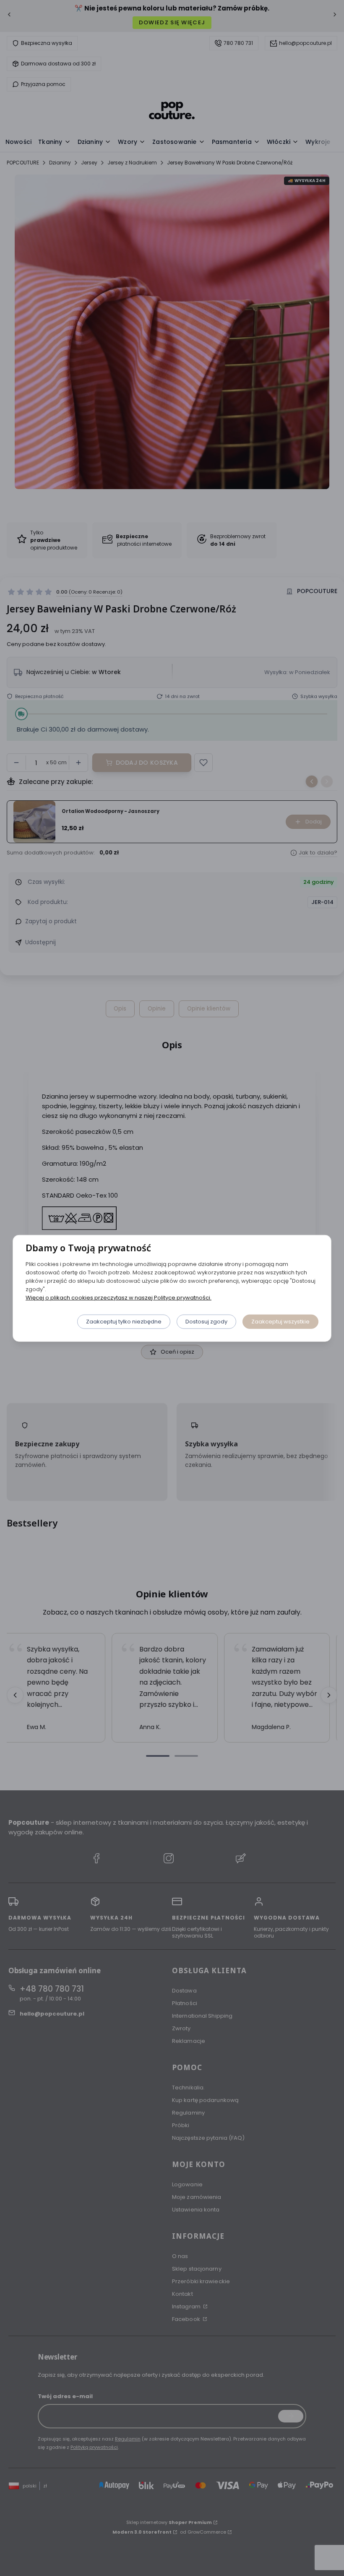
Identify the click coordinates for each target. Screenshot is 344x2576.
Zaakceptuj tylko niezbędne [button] (124, 1321)
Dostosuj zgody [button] (206, 1321)
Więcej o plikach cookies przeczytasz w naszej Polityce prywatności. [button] (119, 1297)
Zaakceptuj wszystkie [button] (280, 1321)
